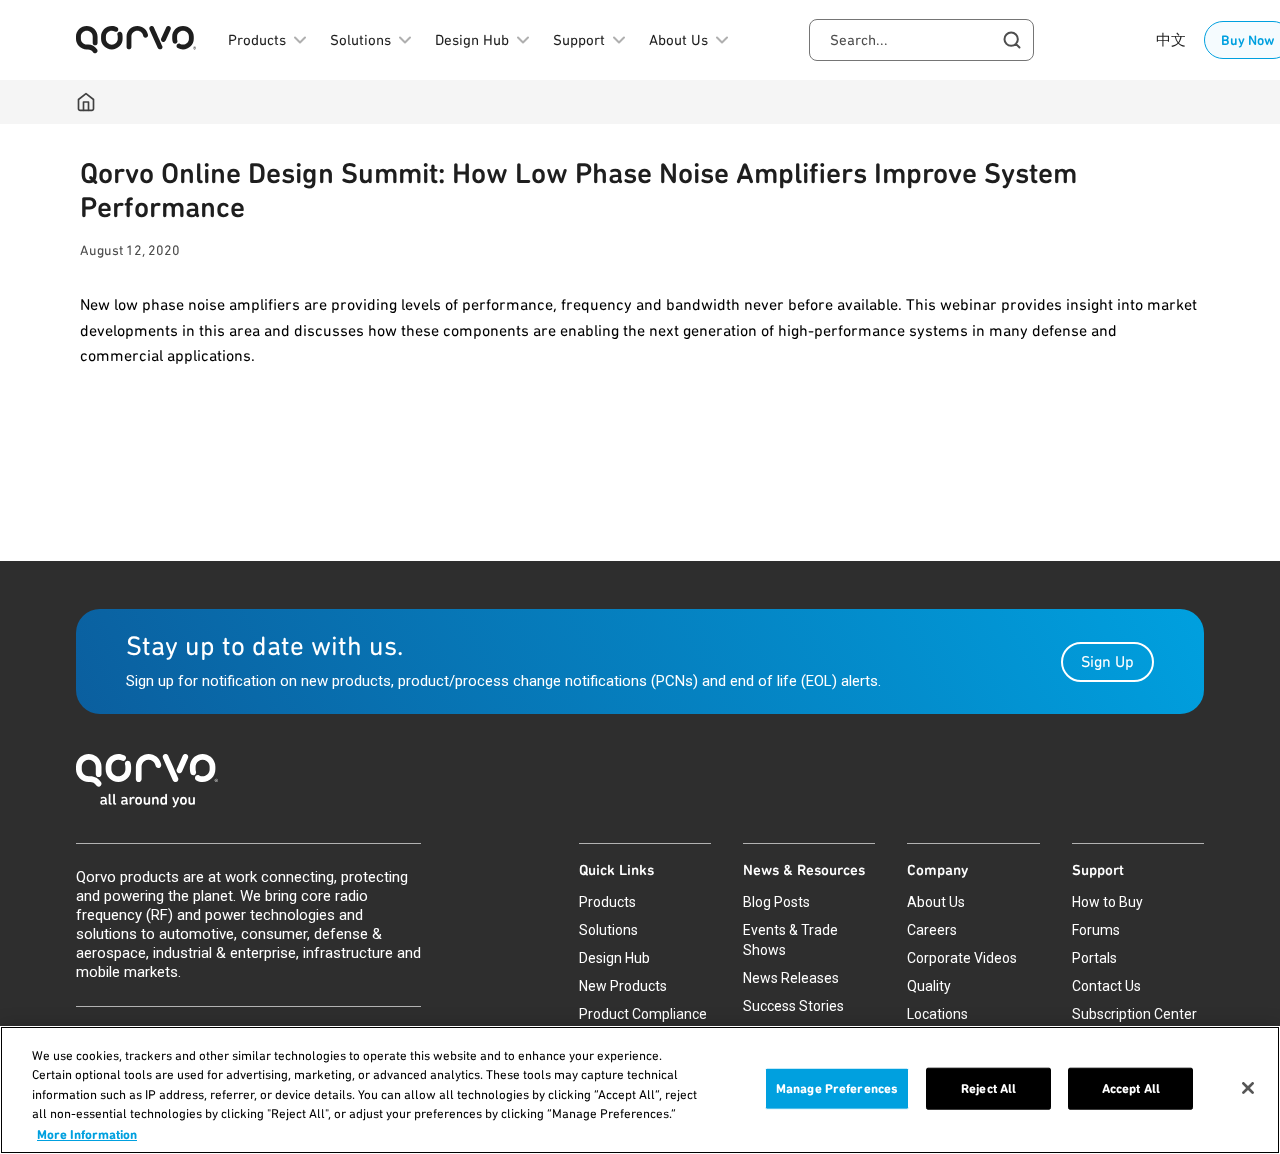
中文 (1171, 40)
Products (607, 902)
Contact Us (1106, 986)
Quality (929, 986)
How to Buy (1107, 902)
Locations (937, 1014)
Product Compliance (643, 1014)
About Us (936, 902)
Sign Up (1107, 661)
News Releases (791, 978)
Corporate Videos (962, 958)
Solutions (608, 930)
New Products (623, 986)
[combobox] (921, 40)
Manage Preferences (837, 1088)
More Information (87, 1133)
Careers (932, 930)
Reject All (988, 1088)
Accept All (1131, 1088)
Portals (1094, 958)
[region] (640, 1090)
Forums (1096, 930)
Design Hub (614, 958)
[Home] (86, 102)
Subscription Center (1134, 1014)
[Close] (1248, 1088)
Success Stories (793, 1006)
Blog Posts (776, 902)
